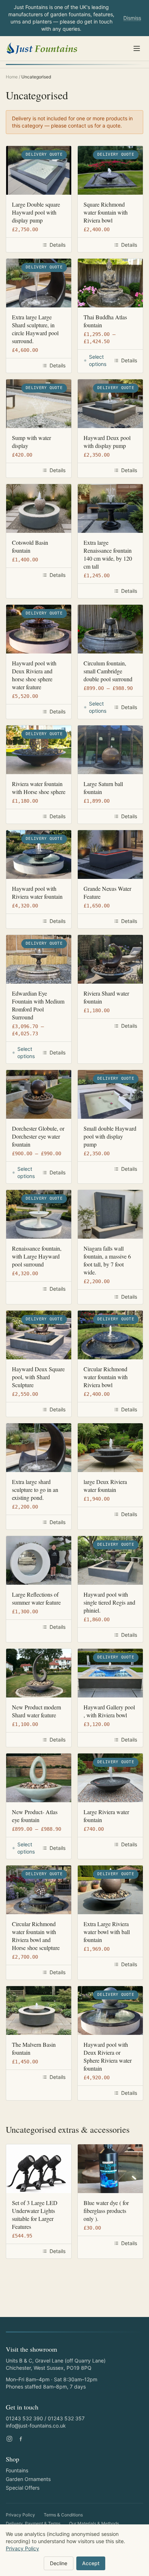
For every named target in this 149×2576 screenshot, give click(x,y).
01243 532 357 (66, 2418)
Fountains (17, 2470)
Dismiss (132, 18)
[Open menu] (137, 48)
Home (12, 77)
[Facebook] (21, 2439)
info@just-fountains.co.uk (36, 2426)
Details (58, 245)
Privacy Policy (20, 2515)
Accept (91, 2563)
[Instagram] (9, 2439)
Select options (98, 360)
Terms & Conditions (63, 2515)
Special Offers (23, 2488)
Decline (59, 2563)
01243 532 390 (24, 2418)
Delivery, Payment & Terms (33, 2523)
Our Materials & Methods (94, 2523)
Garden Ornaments (28, 2479)
